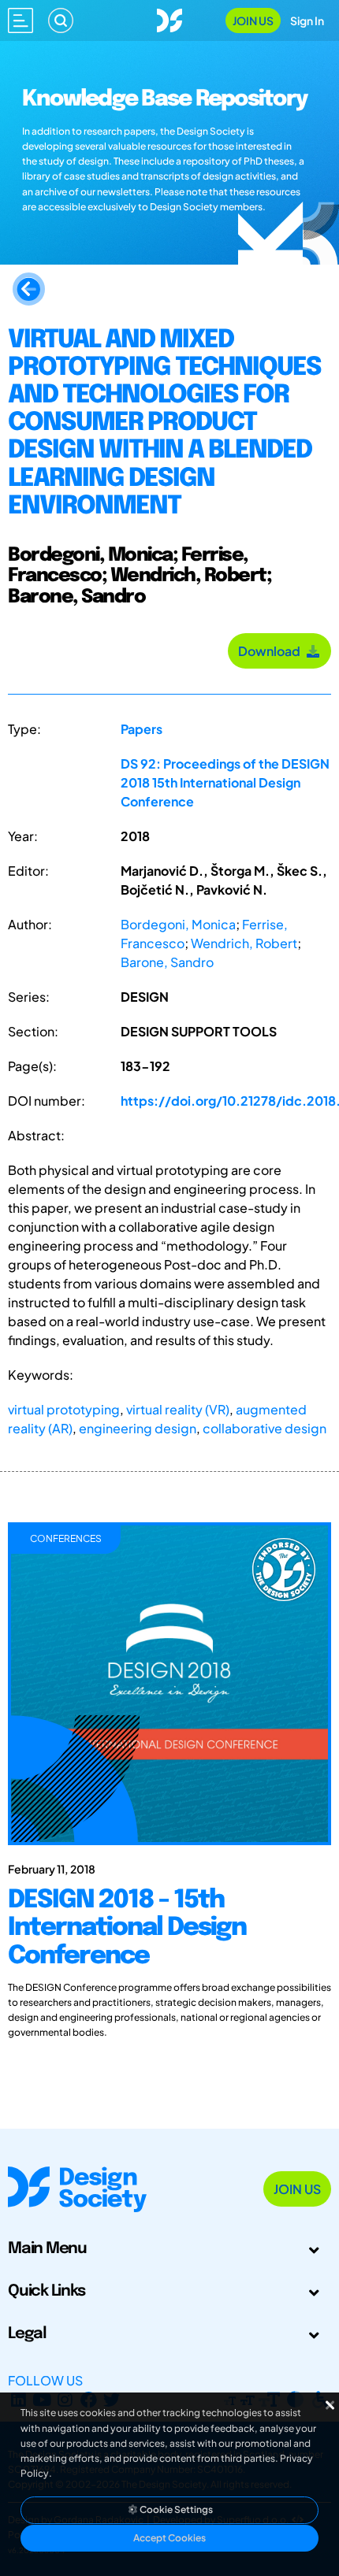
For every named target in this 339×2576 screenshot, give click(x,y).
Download (272, 651)
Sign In (307, 20)
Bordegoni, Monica (178, 924)
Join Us (253, 20)
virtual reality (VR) (178, 1409)
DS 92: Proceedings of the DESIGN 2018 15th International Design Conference (225, 782)
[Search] (61, 20)
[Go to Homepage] (169, 19)
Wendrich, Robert (244, 943)
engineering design (138, 1428)
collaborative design (264, 1428)
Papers (142, 729)
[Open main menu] (20, 20)
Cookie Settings (175, 2509)
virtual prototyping (64, 1409)
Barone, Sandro (167, 962)
